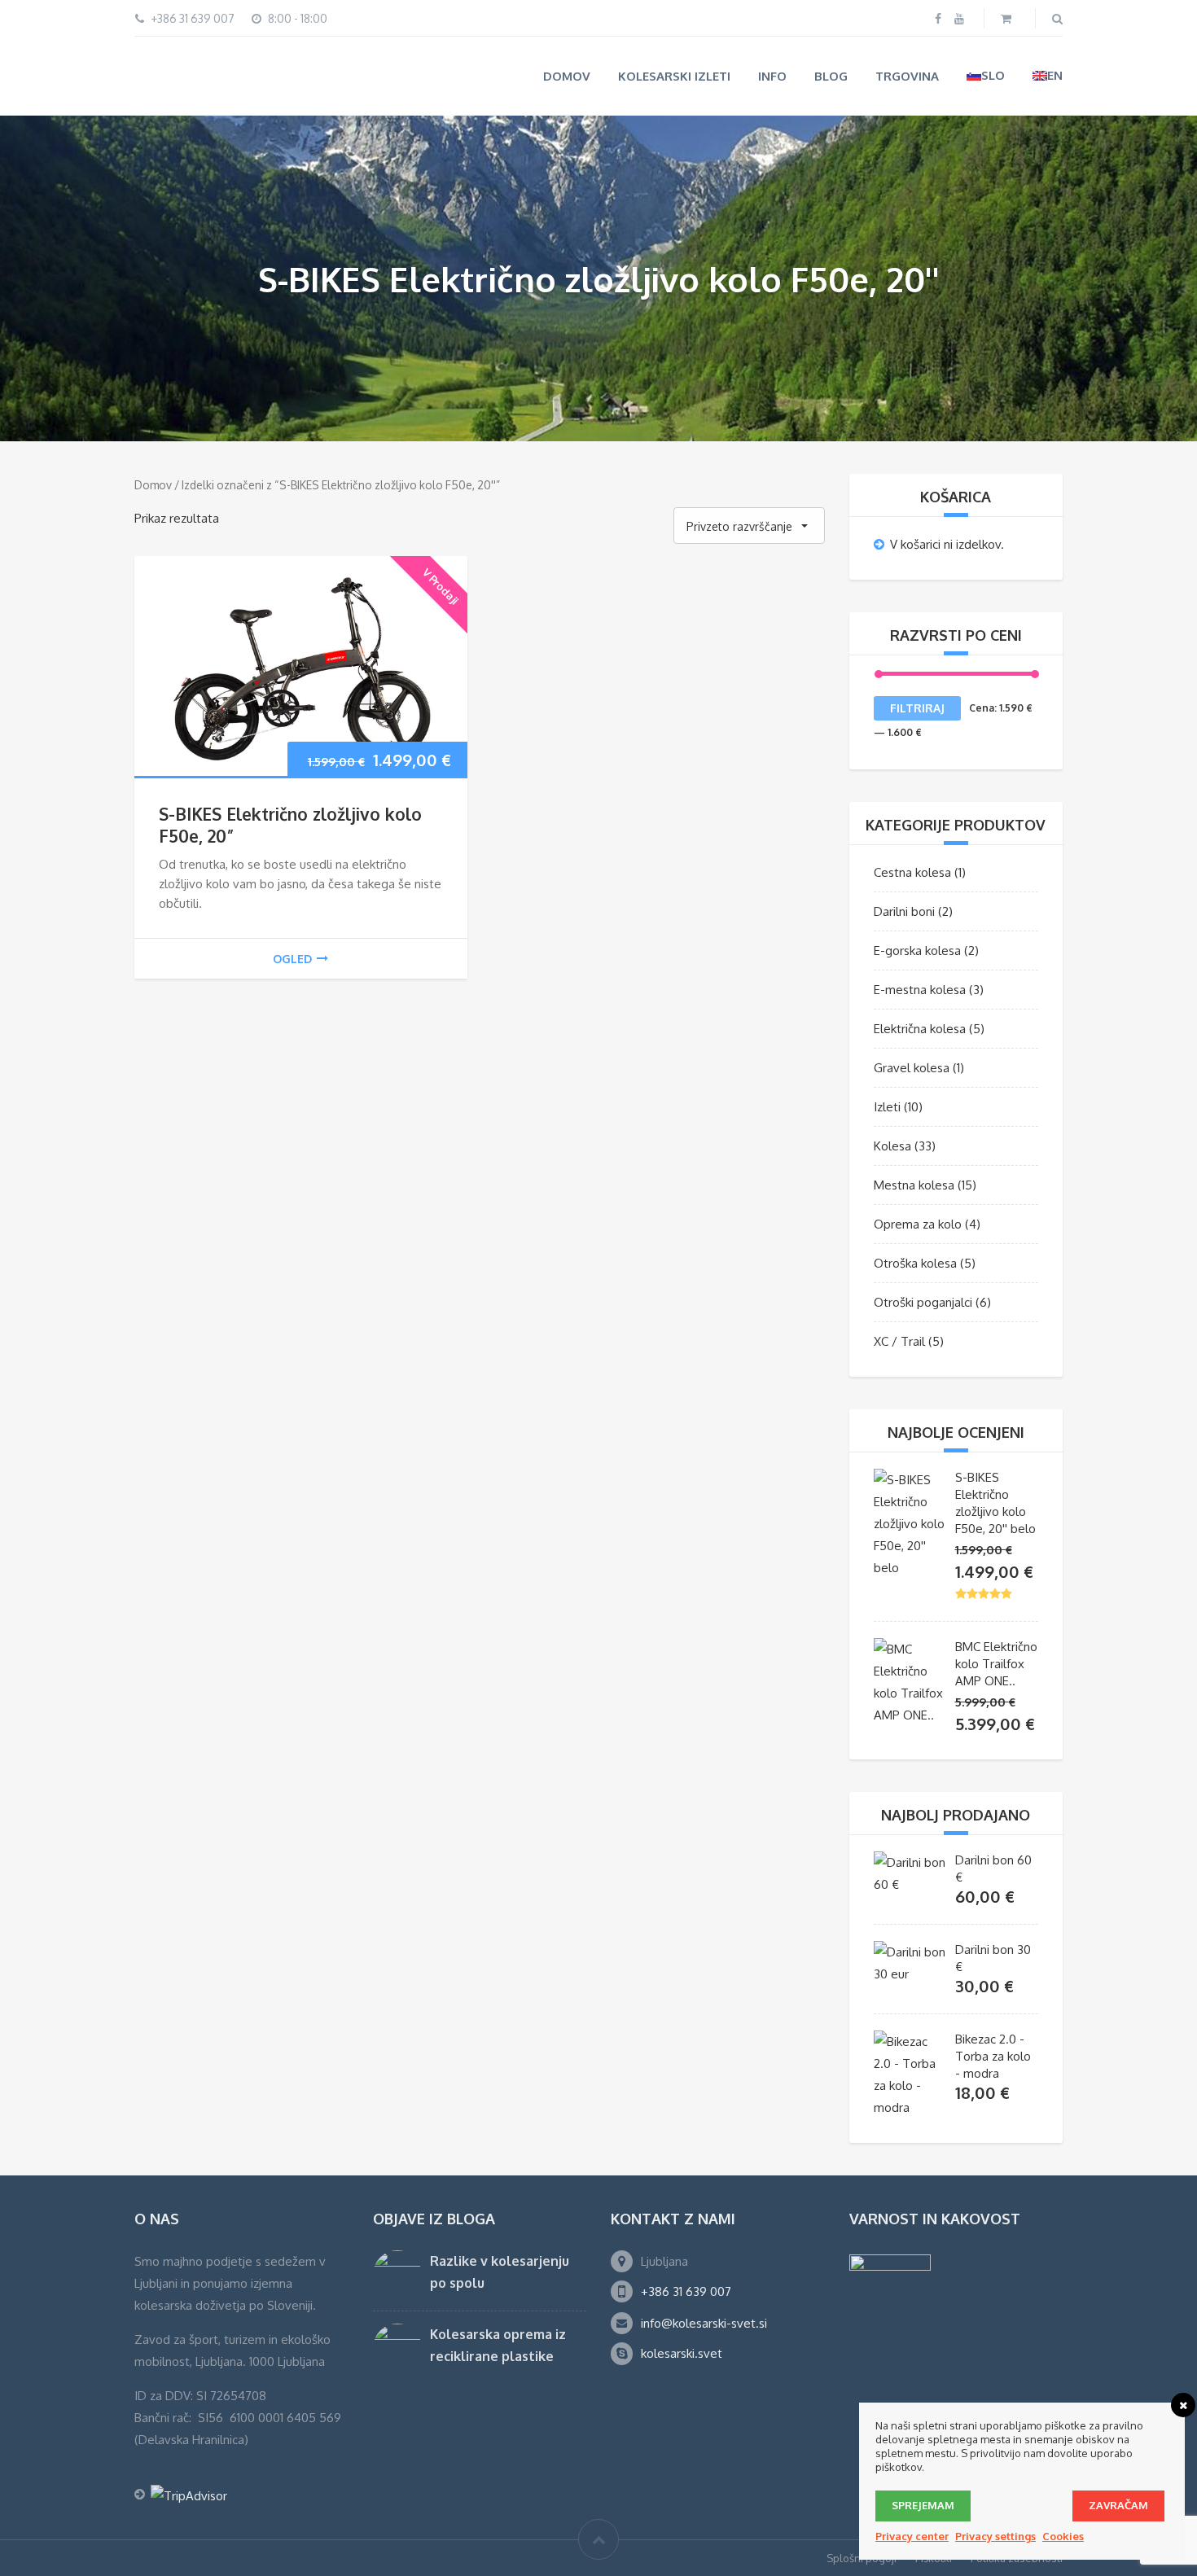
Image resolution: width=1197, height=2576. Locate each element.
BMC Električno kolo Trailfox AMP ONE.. (996, 1663)
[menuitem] (986, 75)
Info (772, 76)
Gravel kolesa (912, 1067)
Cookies (1063, 2536)
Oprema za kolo (918, 1223)
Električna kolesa (920, 1028)
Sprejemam (923, 2505)
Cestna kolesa (912, 872)
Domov (567, 76)
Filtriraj (917, 707)
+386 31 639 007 (686, 2291)
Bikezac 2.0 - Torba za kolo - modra (993, 2055)
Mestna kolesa (914, 1184)
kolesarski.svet (682, 2353)
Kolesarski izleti (674, 76)
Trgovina (907, 76)
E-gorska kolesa (917, 950)
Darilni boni (904, 911)
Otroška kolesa (915, 1262)
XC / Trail (899, 1341)
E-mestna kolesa (920, 989)
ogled (292, 957)
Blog (831, 76)
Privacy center (912, 2536)
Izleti (887, 1106)
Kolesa (892, 1145)
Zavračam (1118, 2505)
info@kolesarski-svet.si (704, 2322)
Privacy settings (995, 2536)
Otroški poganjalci (923, 1301)
